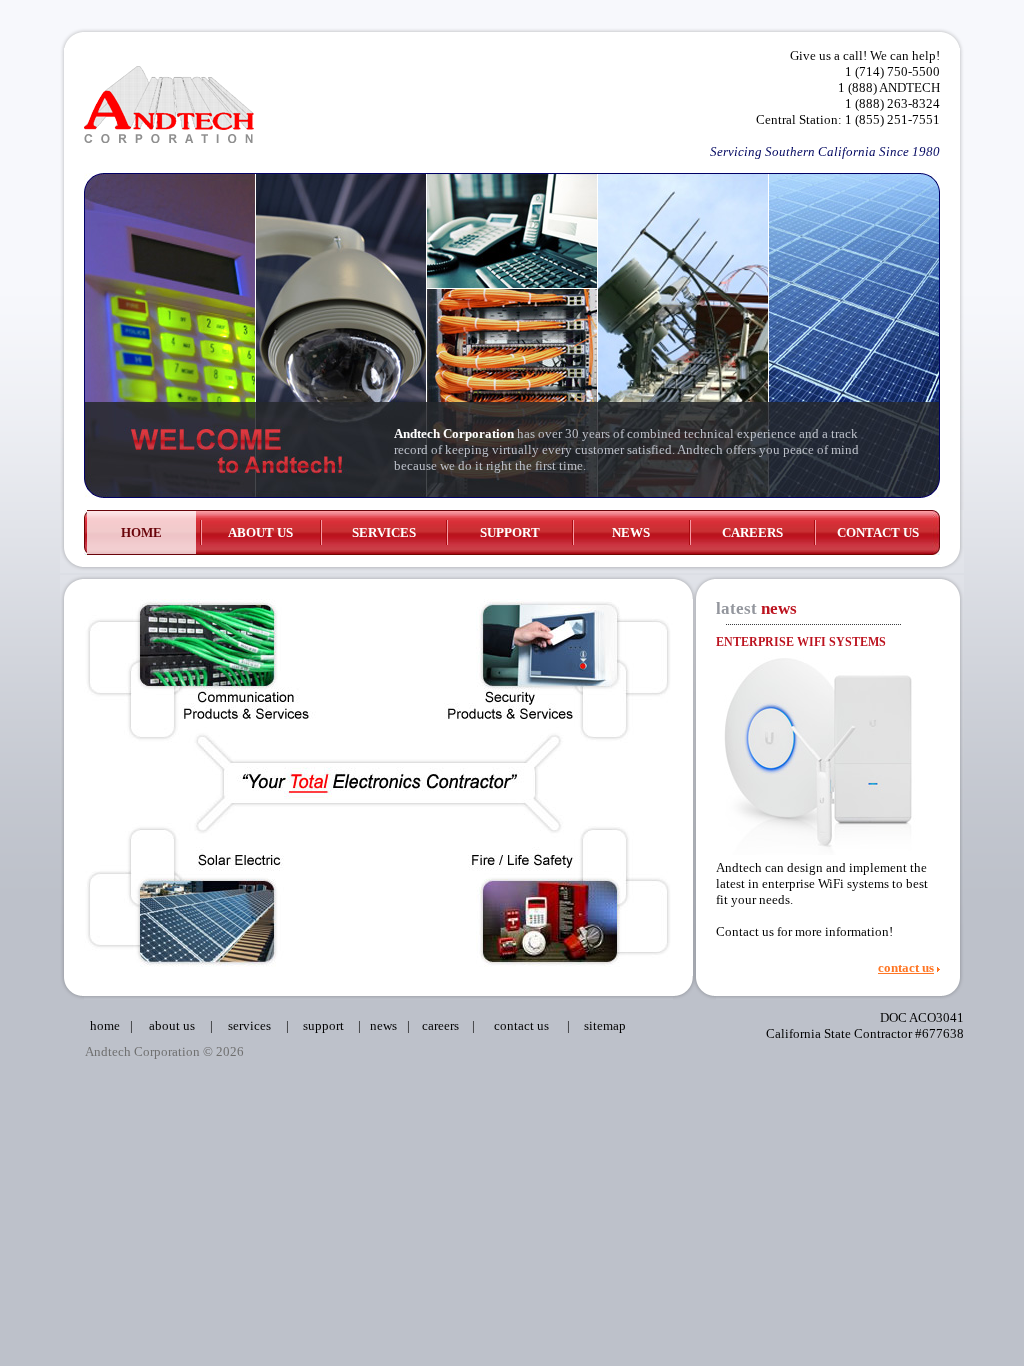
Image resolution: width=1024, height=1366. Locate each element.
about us (172, 1025)
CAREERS (752, 532)
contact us (906, 967)
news (383, 1025)
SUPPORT (510, 532)
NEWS (631, 532)
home (105, 1025)
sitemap (605, 1025)
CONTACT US (878, 532)
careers (440, 1025)
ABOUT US (260, 532)
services (249, 1025)
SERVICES (384, 532)
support (323, 1025)
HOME (141, 532)
